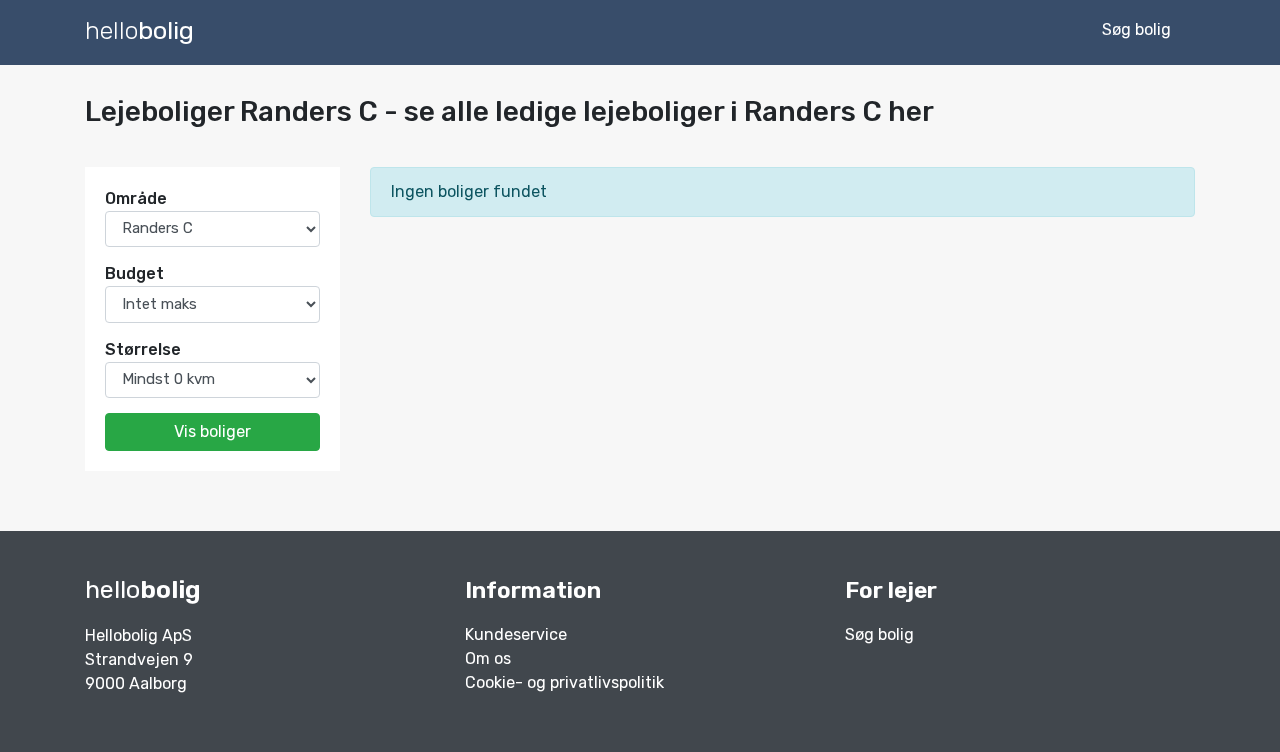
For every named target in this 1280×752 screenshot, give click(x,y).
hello (139, 30)
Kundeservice (516, 634)
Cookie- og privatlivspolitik (564, 682)
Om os (488, 658)
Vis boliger (212, 431)
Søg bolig (879, 634)
